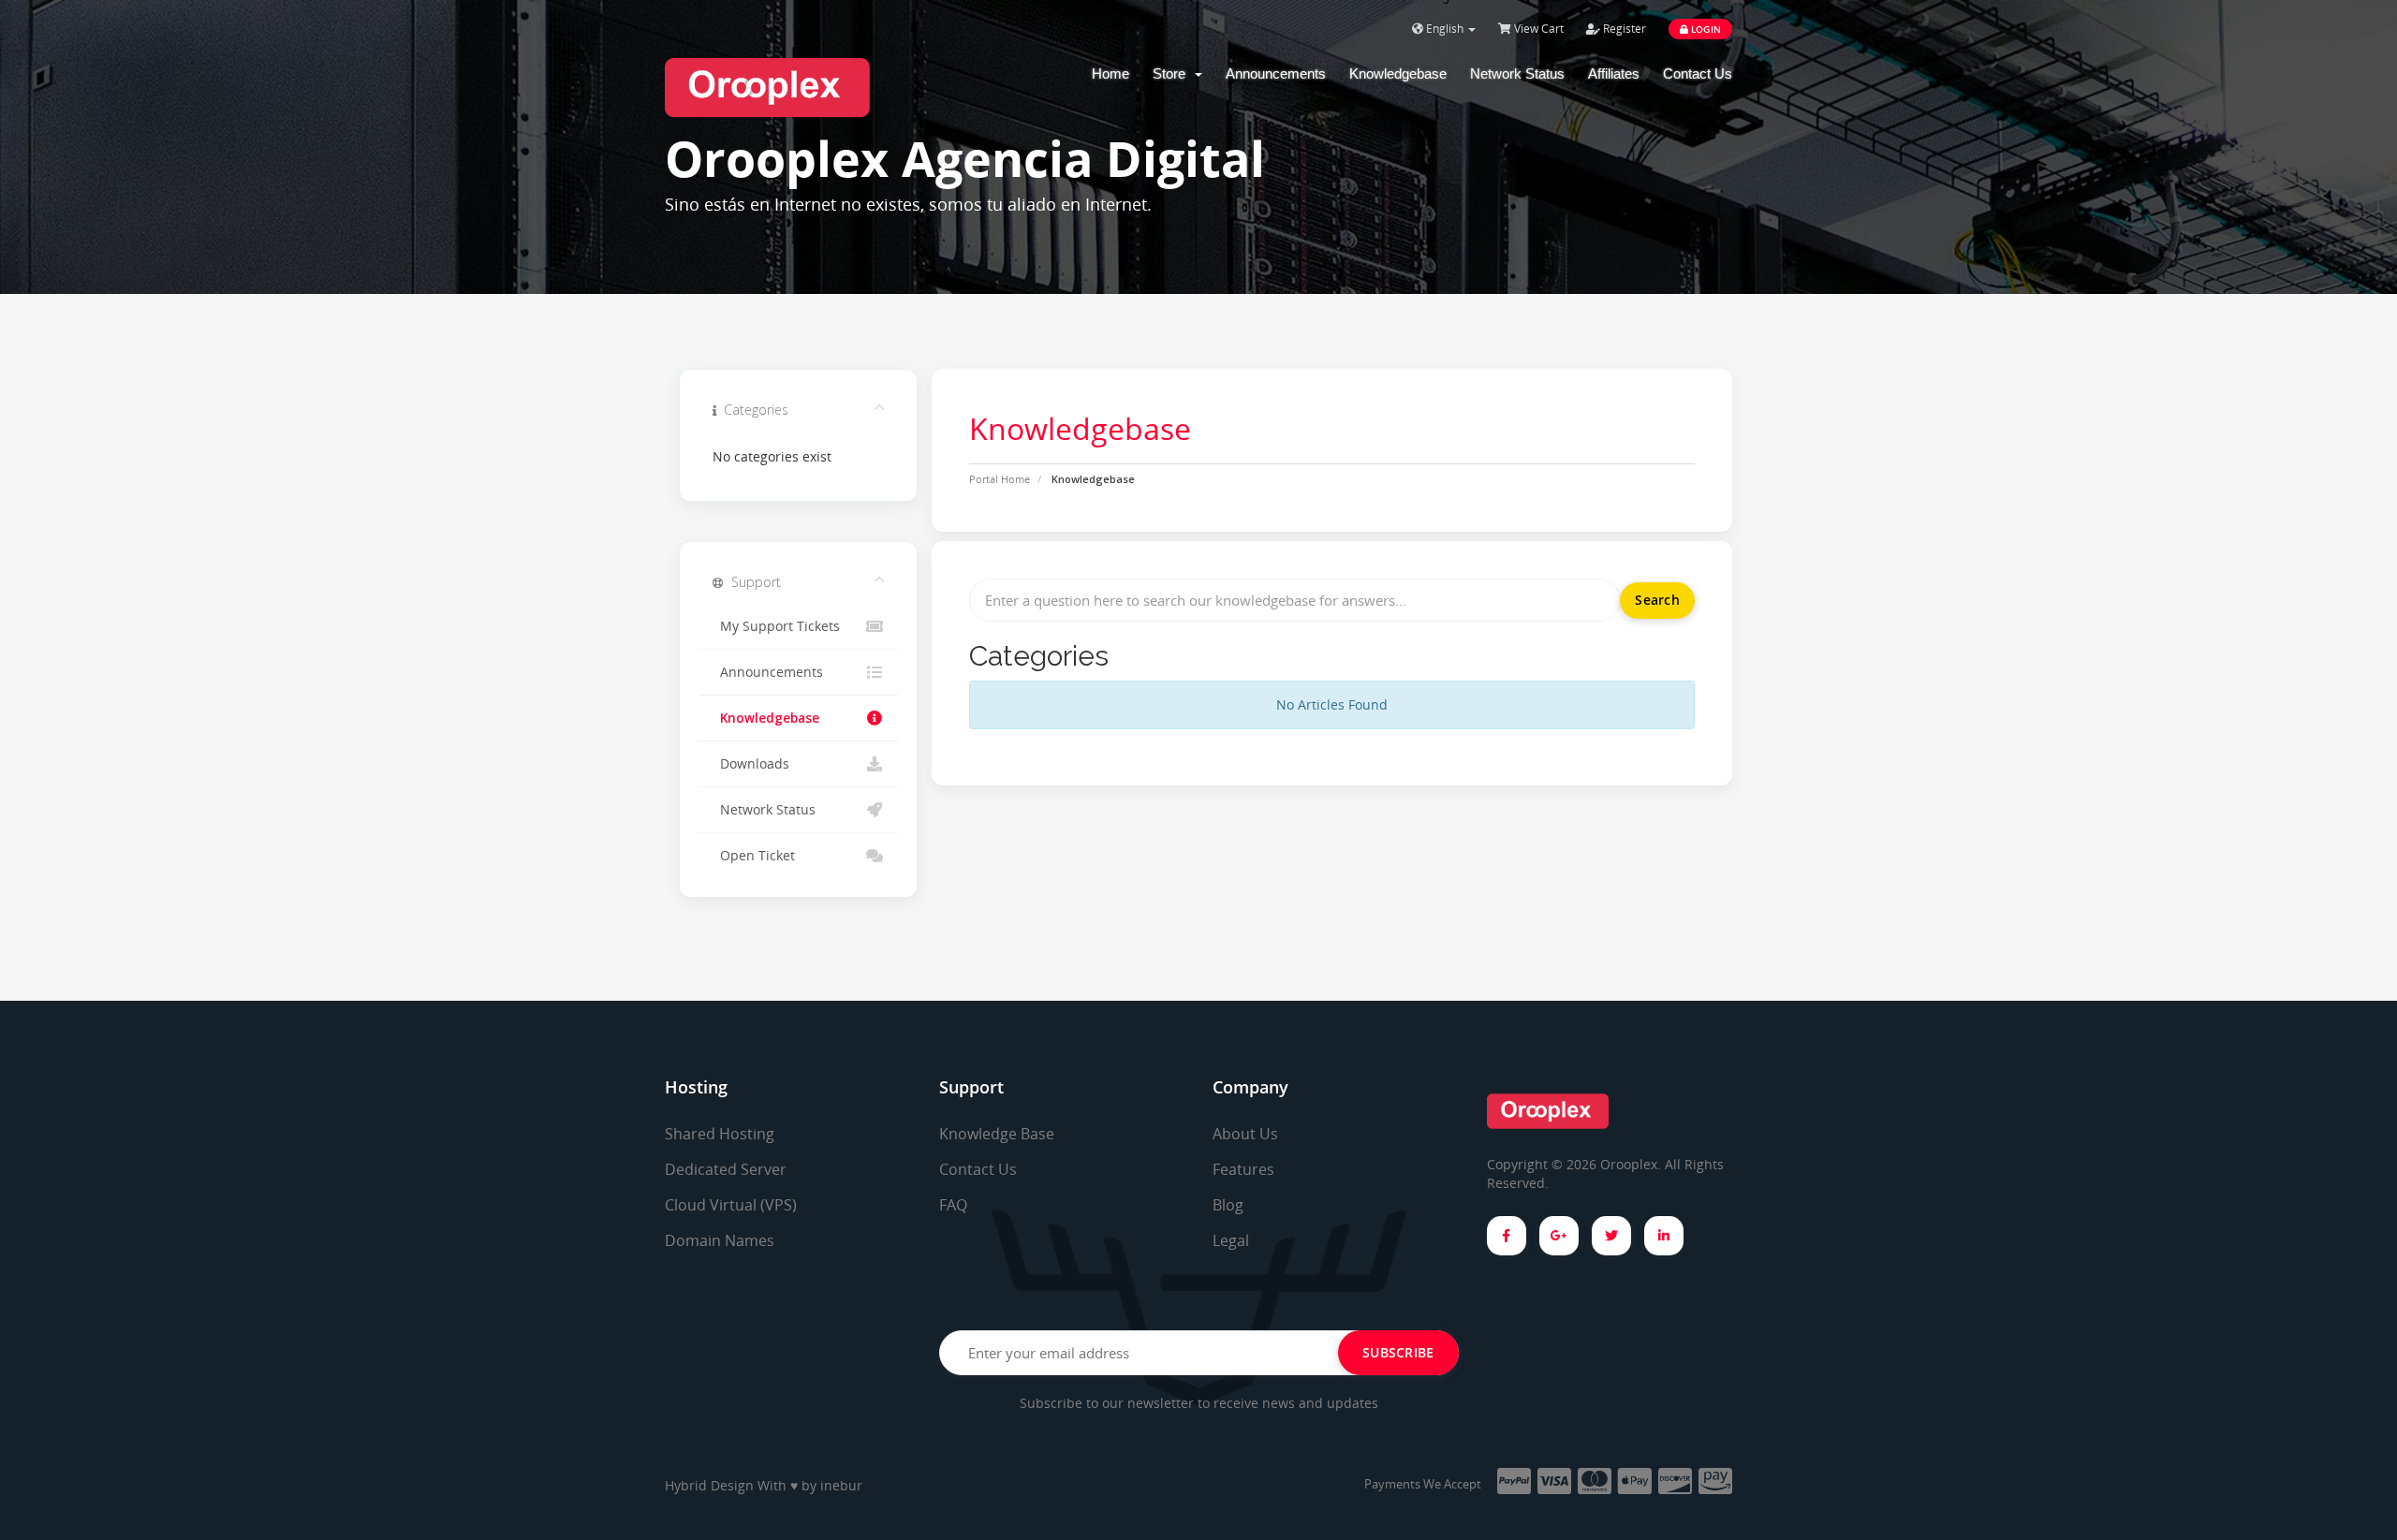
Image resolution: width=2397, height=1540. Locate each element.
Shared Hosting (720, 1134)
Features (1243, 1169)
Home (1110, 73)
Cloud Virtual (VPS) (731, 1205)
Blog (1228, 1205)
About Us (1245, 1134)
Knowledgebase (1398, 73)
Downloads (751, 764)
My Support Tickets (776, 626)
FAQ (953, 1205)
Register (1623, 29)
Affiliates (1614, 73)
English (1445, 29)
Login (1705, 29)
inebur (841, 1485)
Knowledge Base (997, 1134)
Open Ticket (754, 856)
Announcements (1276, 73)
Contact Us (1698, 73)
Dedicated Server (726, 1169)
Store (1173, 73)
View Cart (1537, 29)
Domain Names (720, 1240)
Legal (1231, 1240)
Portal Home (1000, 479)
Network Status (1517, 73)
